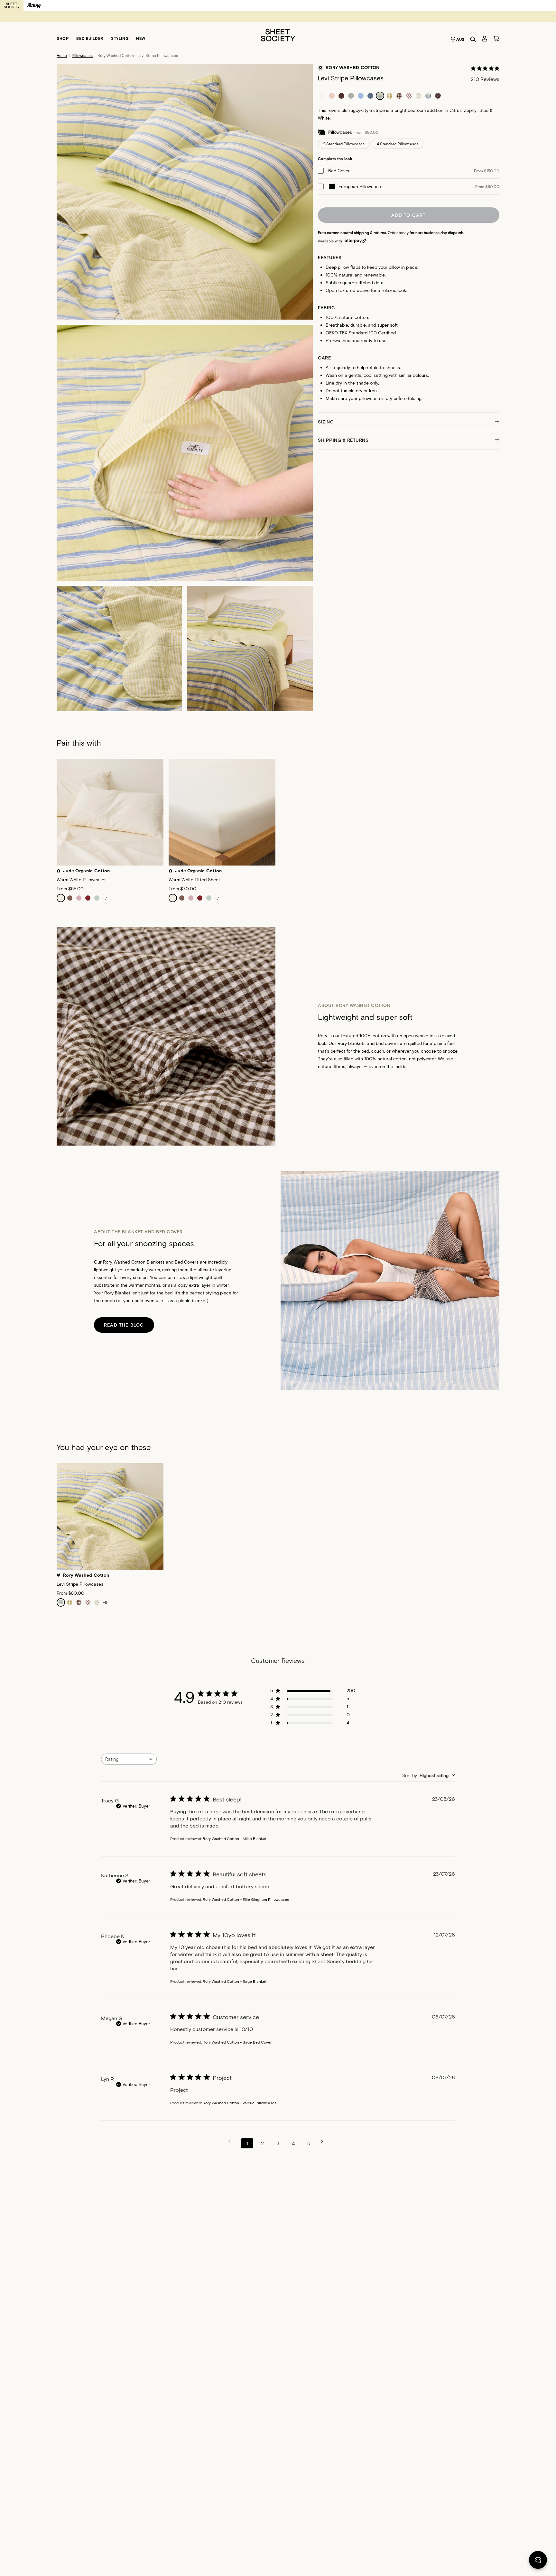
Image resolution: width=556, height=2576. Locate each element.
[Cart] (496, 39)
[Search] (473, 39)
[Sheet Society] (278, 35)
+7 (105, 898)
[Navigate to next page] (324, 2141)
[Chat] (538, 2561)
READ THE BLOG (124, 1325)
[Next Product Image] (507, 814)
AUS (460, 39)
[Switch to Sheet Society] (12, 5)
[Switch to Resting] (34, 5)
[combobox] (129, 1759)
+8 (105, 1602)
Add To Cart (408, 215)
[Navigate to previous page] (232, 2141)
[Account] (485, 39)
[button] (409, 422)
